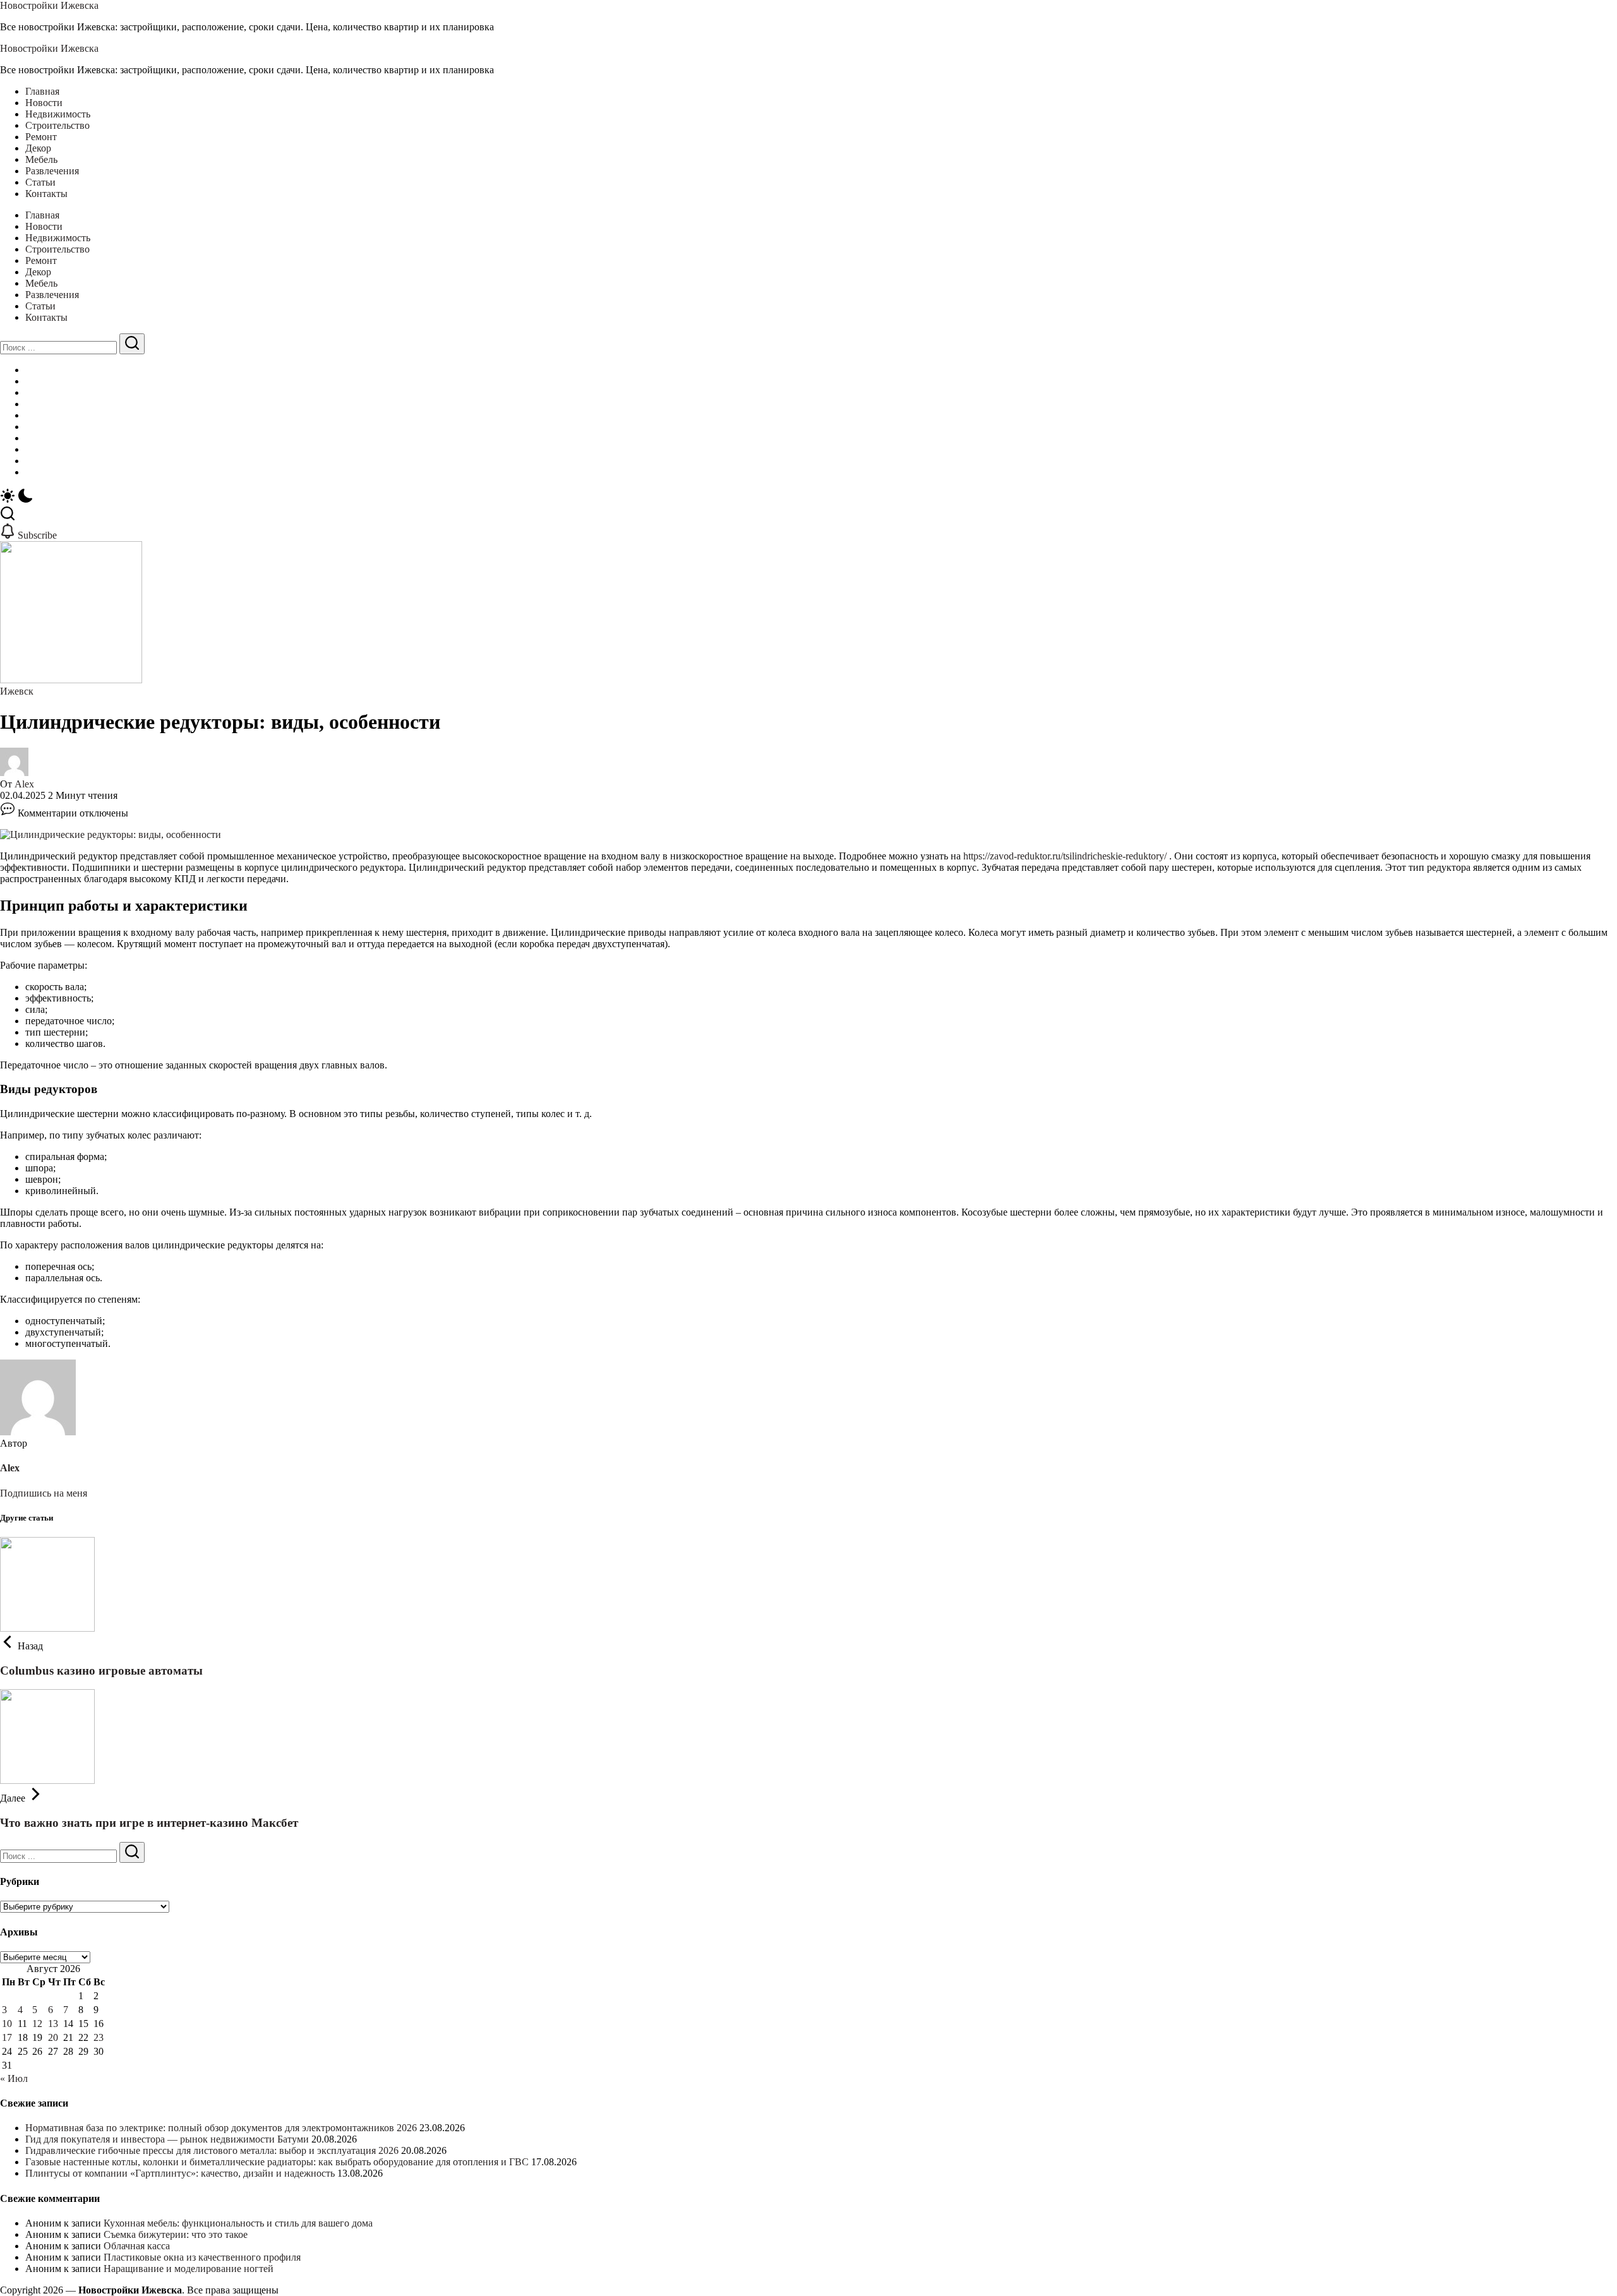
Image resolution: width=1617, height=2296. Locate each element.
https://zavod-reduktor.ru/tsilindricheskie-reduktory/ (1065, 856)
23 (99, 2037)
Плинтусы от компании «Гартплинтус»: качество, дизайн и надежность (180, 2173)
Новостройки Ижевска (49, 5)
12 (37, 2024)
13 (53, 2024)
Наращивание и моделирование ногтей (189, 2269)
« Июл (14, 2078)
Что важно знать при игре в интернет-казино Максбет (149, 1823)
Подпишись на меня (44, 1493)
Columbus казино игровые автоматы (101, 1671)
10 (7, 2024)
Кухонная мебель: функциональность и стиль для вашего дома (238, 2223)
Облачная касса (137, 2246)
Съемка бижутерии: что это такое (176, 2234)
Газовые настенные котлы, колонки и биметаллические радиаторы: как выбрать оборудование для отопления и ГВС (277, 2162)
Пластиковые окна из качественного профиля (202, 2257)
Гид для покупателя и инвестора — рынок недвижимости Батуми (167, 2139)
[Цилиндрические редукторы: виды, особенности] (111, 834)
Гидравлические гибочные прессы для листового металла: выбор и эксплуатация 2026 (212, 2150)
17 (7, 2037)
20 (53, 2037)
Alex (24, 784)
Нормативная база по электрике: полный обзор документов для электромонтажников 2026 (221, 2128)
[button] (808, 497)
